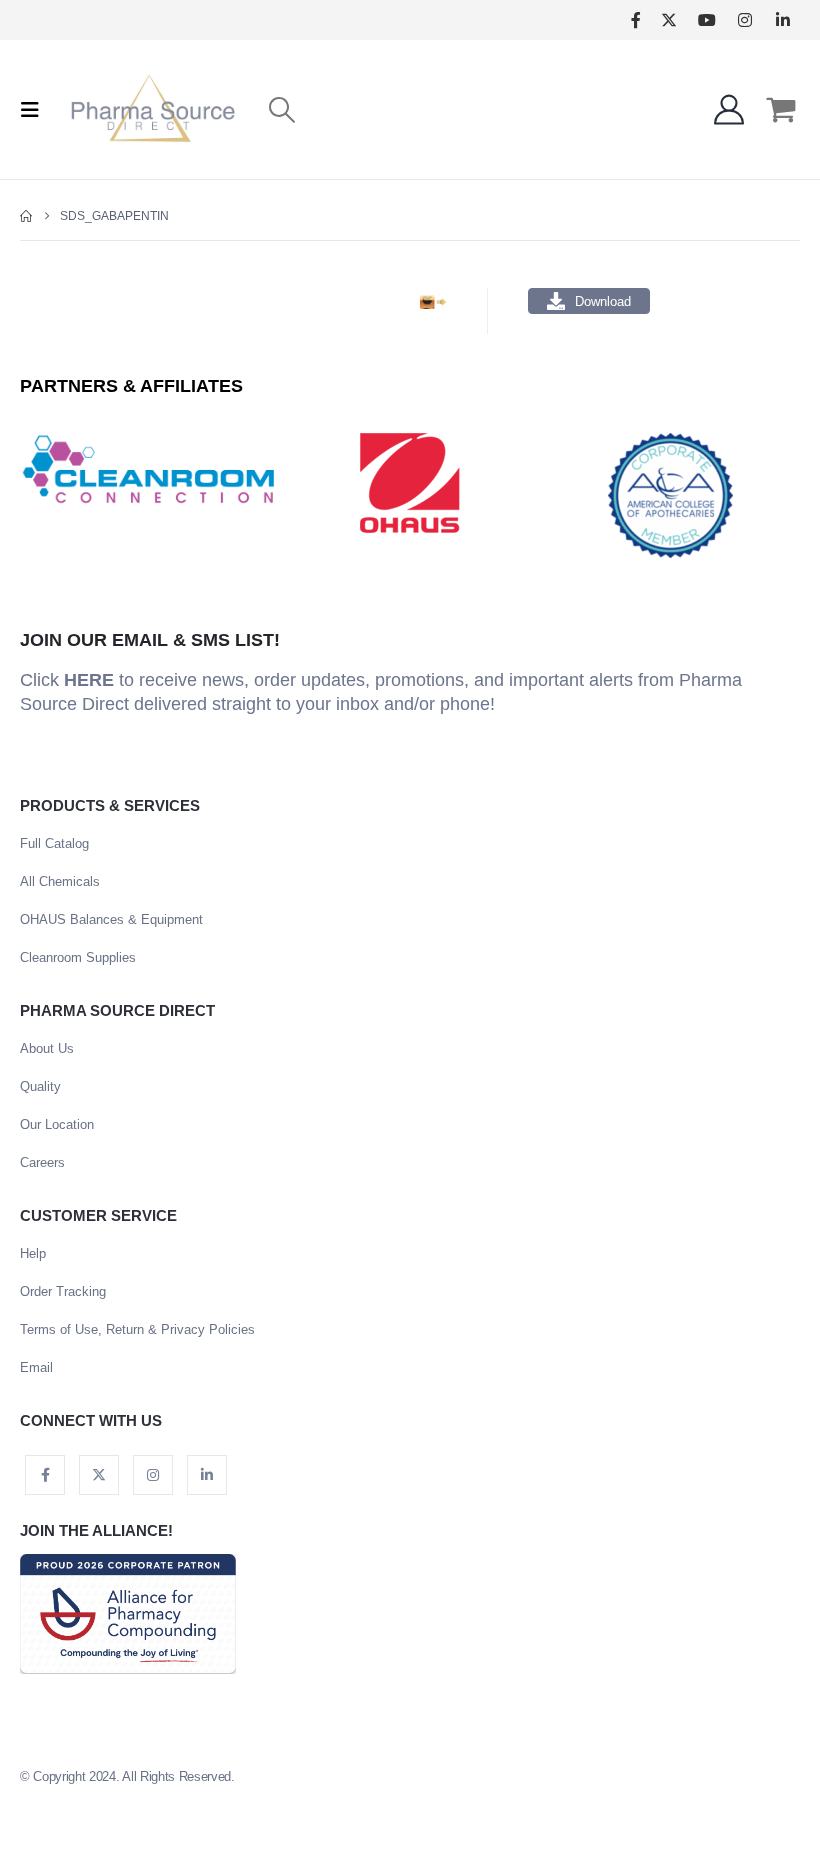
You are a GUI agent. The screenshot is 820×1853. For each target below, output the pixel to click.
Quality (40, 1086)
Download (603, 301)
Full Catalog (54, 843)
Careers (42, 1162)
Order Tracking (63, 1291)
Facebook (45, 1475)
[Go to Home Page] (26, 216)
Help (33, 1253)
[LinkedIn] (782, 20)
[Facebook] (635, 20)
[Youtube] (706, 20)
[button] (36, 110)
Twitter (99, 1475)
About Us (47, 1048)
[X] (668, 20)
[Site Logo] (152, 109)
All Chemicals (60, 881)
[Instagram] (744, 20)
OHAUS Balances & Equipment (111, 919)
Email (36, 1367)
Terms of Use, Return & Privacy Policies (137, 1329)
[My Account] (729, 110)
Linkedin (207, 1475)
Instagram (153, 1475)
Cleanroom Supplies (78, 957)
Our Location (57, 1124)
